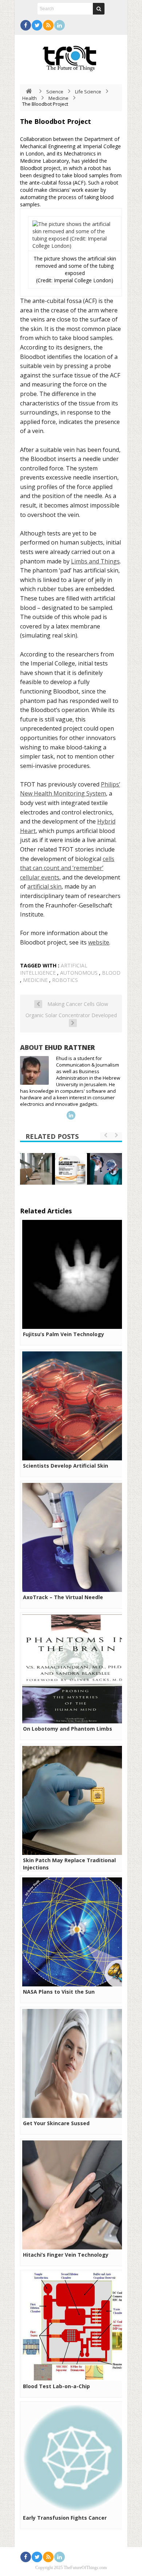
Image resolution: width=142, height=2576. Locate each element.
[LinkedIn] (60, 25)
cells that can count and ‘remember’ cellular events (67, 868)
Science (55, 92)
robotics (65, 980)
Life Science (88, 92)
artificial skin (44, 886)
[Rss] (48, 25)
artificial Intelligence (54, 969)
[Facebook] (26, 25)
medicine (35, 980)
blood (111, 973)
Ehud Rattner (70, 1047)
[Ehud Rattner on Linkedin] (71, 1115)
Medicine (58, 98)
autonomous (79, 973)
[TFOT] (71, 56)
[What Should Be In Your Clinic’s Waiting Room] (36, 1169)
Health (29, 98)
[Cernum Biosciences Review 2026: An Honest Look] (71, 1169)
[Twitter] (37, 25)
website (99, 942)
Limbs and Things (95, 561)
